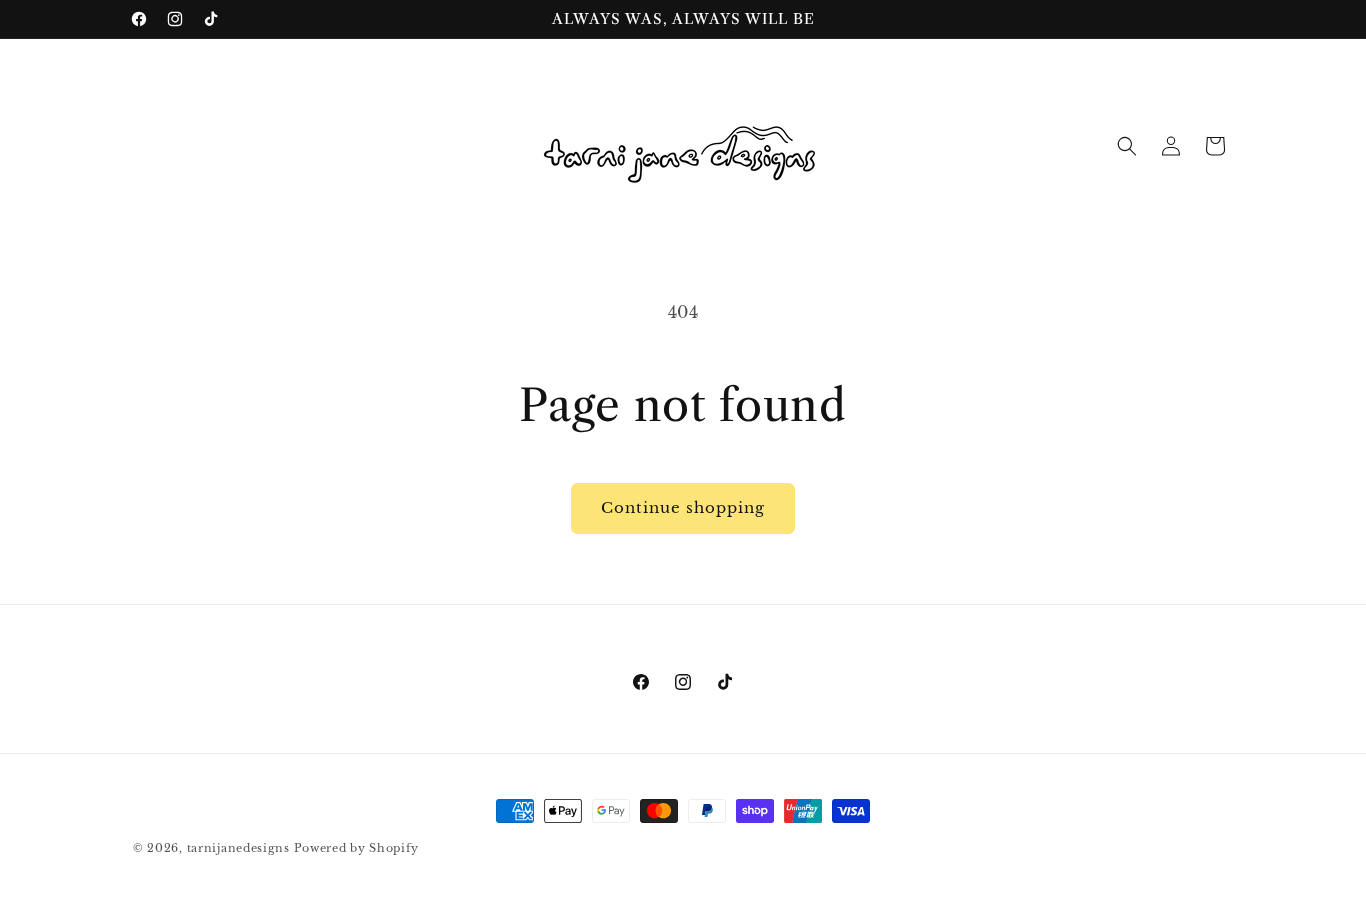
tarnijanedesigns (240, 848)
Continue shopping (683, 507)
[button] (1127, 146)
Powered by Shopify (357, 848)
